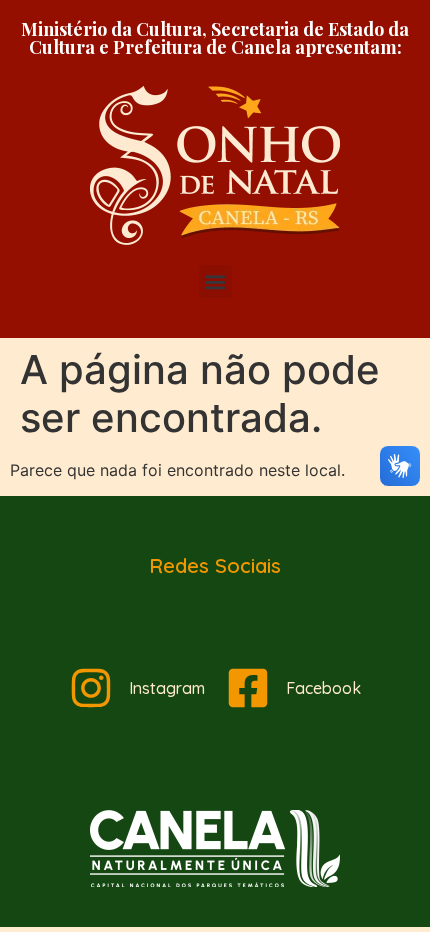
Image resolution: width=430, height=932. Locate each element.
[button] (215, 281)
